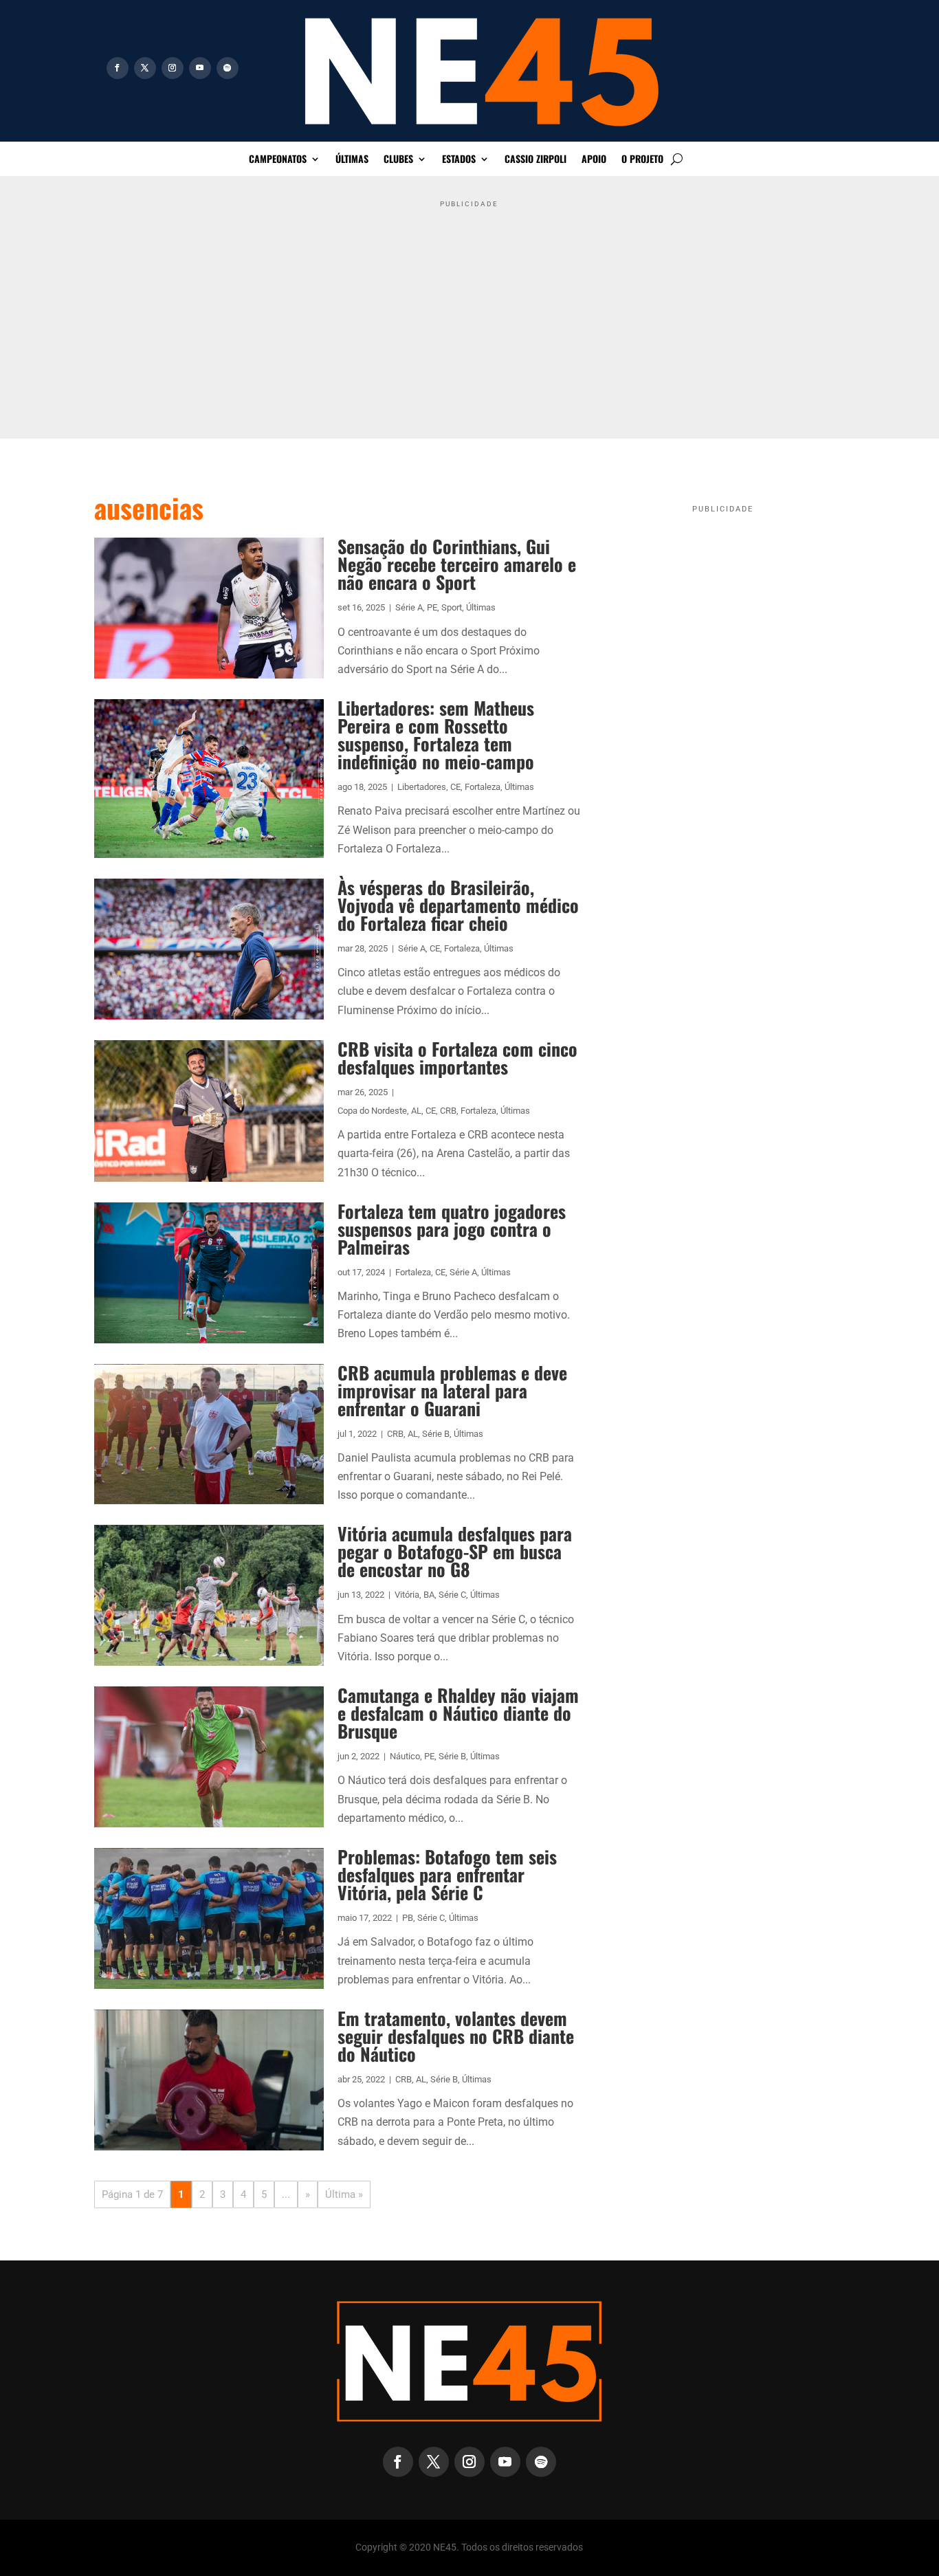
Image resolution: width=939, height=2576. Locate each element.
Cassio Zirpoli (535, 160)
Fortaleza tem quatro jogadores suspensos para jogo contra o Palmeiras (452, 1229)
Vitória (407, 1595)
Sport (452, 607)
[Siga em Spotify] (228, 68)
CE (455, 787)
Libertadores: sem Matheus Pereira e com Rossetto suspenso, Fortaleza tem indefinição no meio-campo (436, 735)
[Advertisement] (470, 310)
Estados (459, 160)
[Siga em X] (145, 68)
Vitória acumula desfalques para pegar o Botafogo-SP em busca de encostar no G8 (455, 1551)
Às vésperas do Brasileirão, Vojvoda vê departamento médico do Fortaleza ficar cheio (458, 905)
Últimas (352, 160)
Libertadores (422, 787)
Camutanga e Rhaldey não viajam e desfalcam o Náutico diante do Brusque (458, 1713)
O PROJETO (642, 160)
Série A (409, 607)
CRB (448, 1111)
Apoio (594, 160)
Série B (436, 1434)
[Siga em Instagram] (173, 68)
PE (432, 607)
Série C (452, 1595)
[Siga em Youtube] (200, 68)
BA (429, 1595)
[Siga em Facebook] (118, 68)
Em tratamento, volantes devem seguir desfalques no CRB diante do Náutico (456, 2036)
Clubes (398, 160)
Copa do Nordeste (372, 1111)
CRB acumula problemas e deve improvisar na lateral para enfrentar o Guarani (452, 1390)
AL (416, 1111)
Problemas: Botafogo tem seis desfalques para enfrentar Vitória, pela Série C (447, 1874)
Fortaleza (483, 787)
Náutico (405, 1756)
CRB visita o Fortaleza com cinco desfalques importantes (457, 1058)
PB (408, 1918)
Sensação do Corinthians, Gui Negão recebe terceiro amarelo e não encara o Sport (457, 564)
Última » (344, 2194)
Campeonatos (278, 160)
